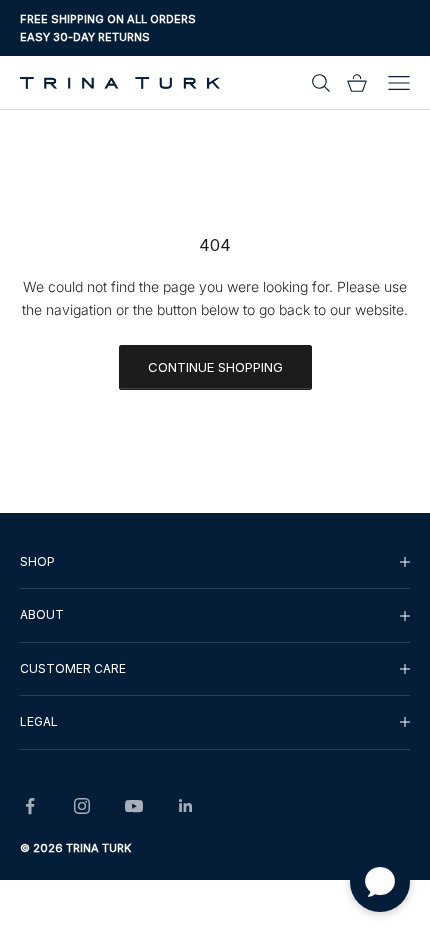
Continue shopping (215, 367)
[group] (215, 562)
